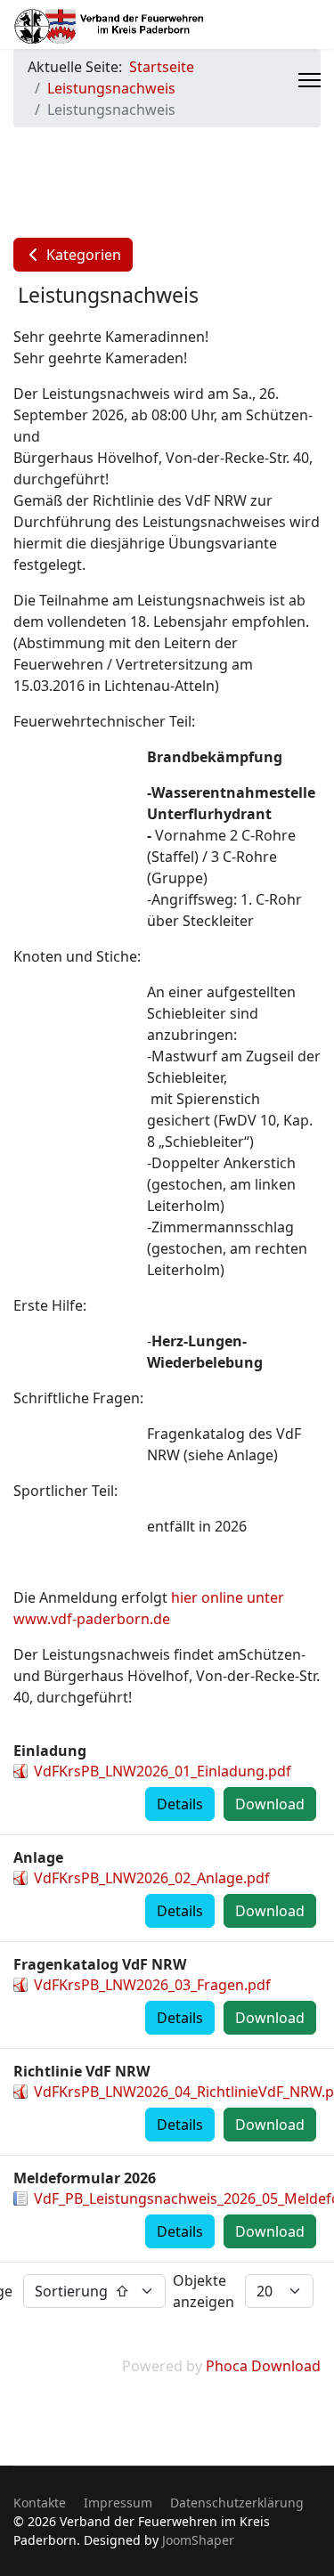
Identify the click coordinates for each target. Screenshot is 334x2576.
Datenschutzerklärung (237, 2503)
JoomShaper (198, 2540)
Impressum (118, 2503)
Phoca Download (263, 2366)
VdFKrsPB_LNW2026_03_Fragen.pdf (152, 1985)
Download (270, 1804)
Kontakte (40, 2503)
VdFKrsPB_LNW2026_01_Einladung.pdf (163, 1771)
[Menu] (310, 80)
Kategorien (82, 255)
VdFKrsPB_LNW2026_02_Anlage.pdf (152, 1878)
